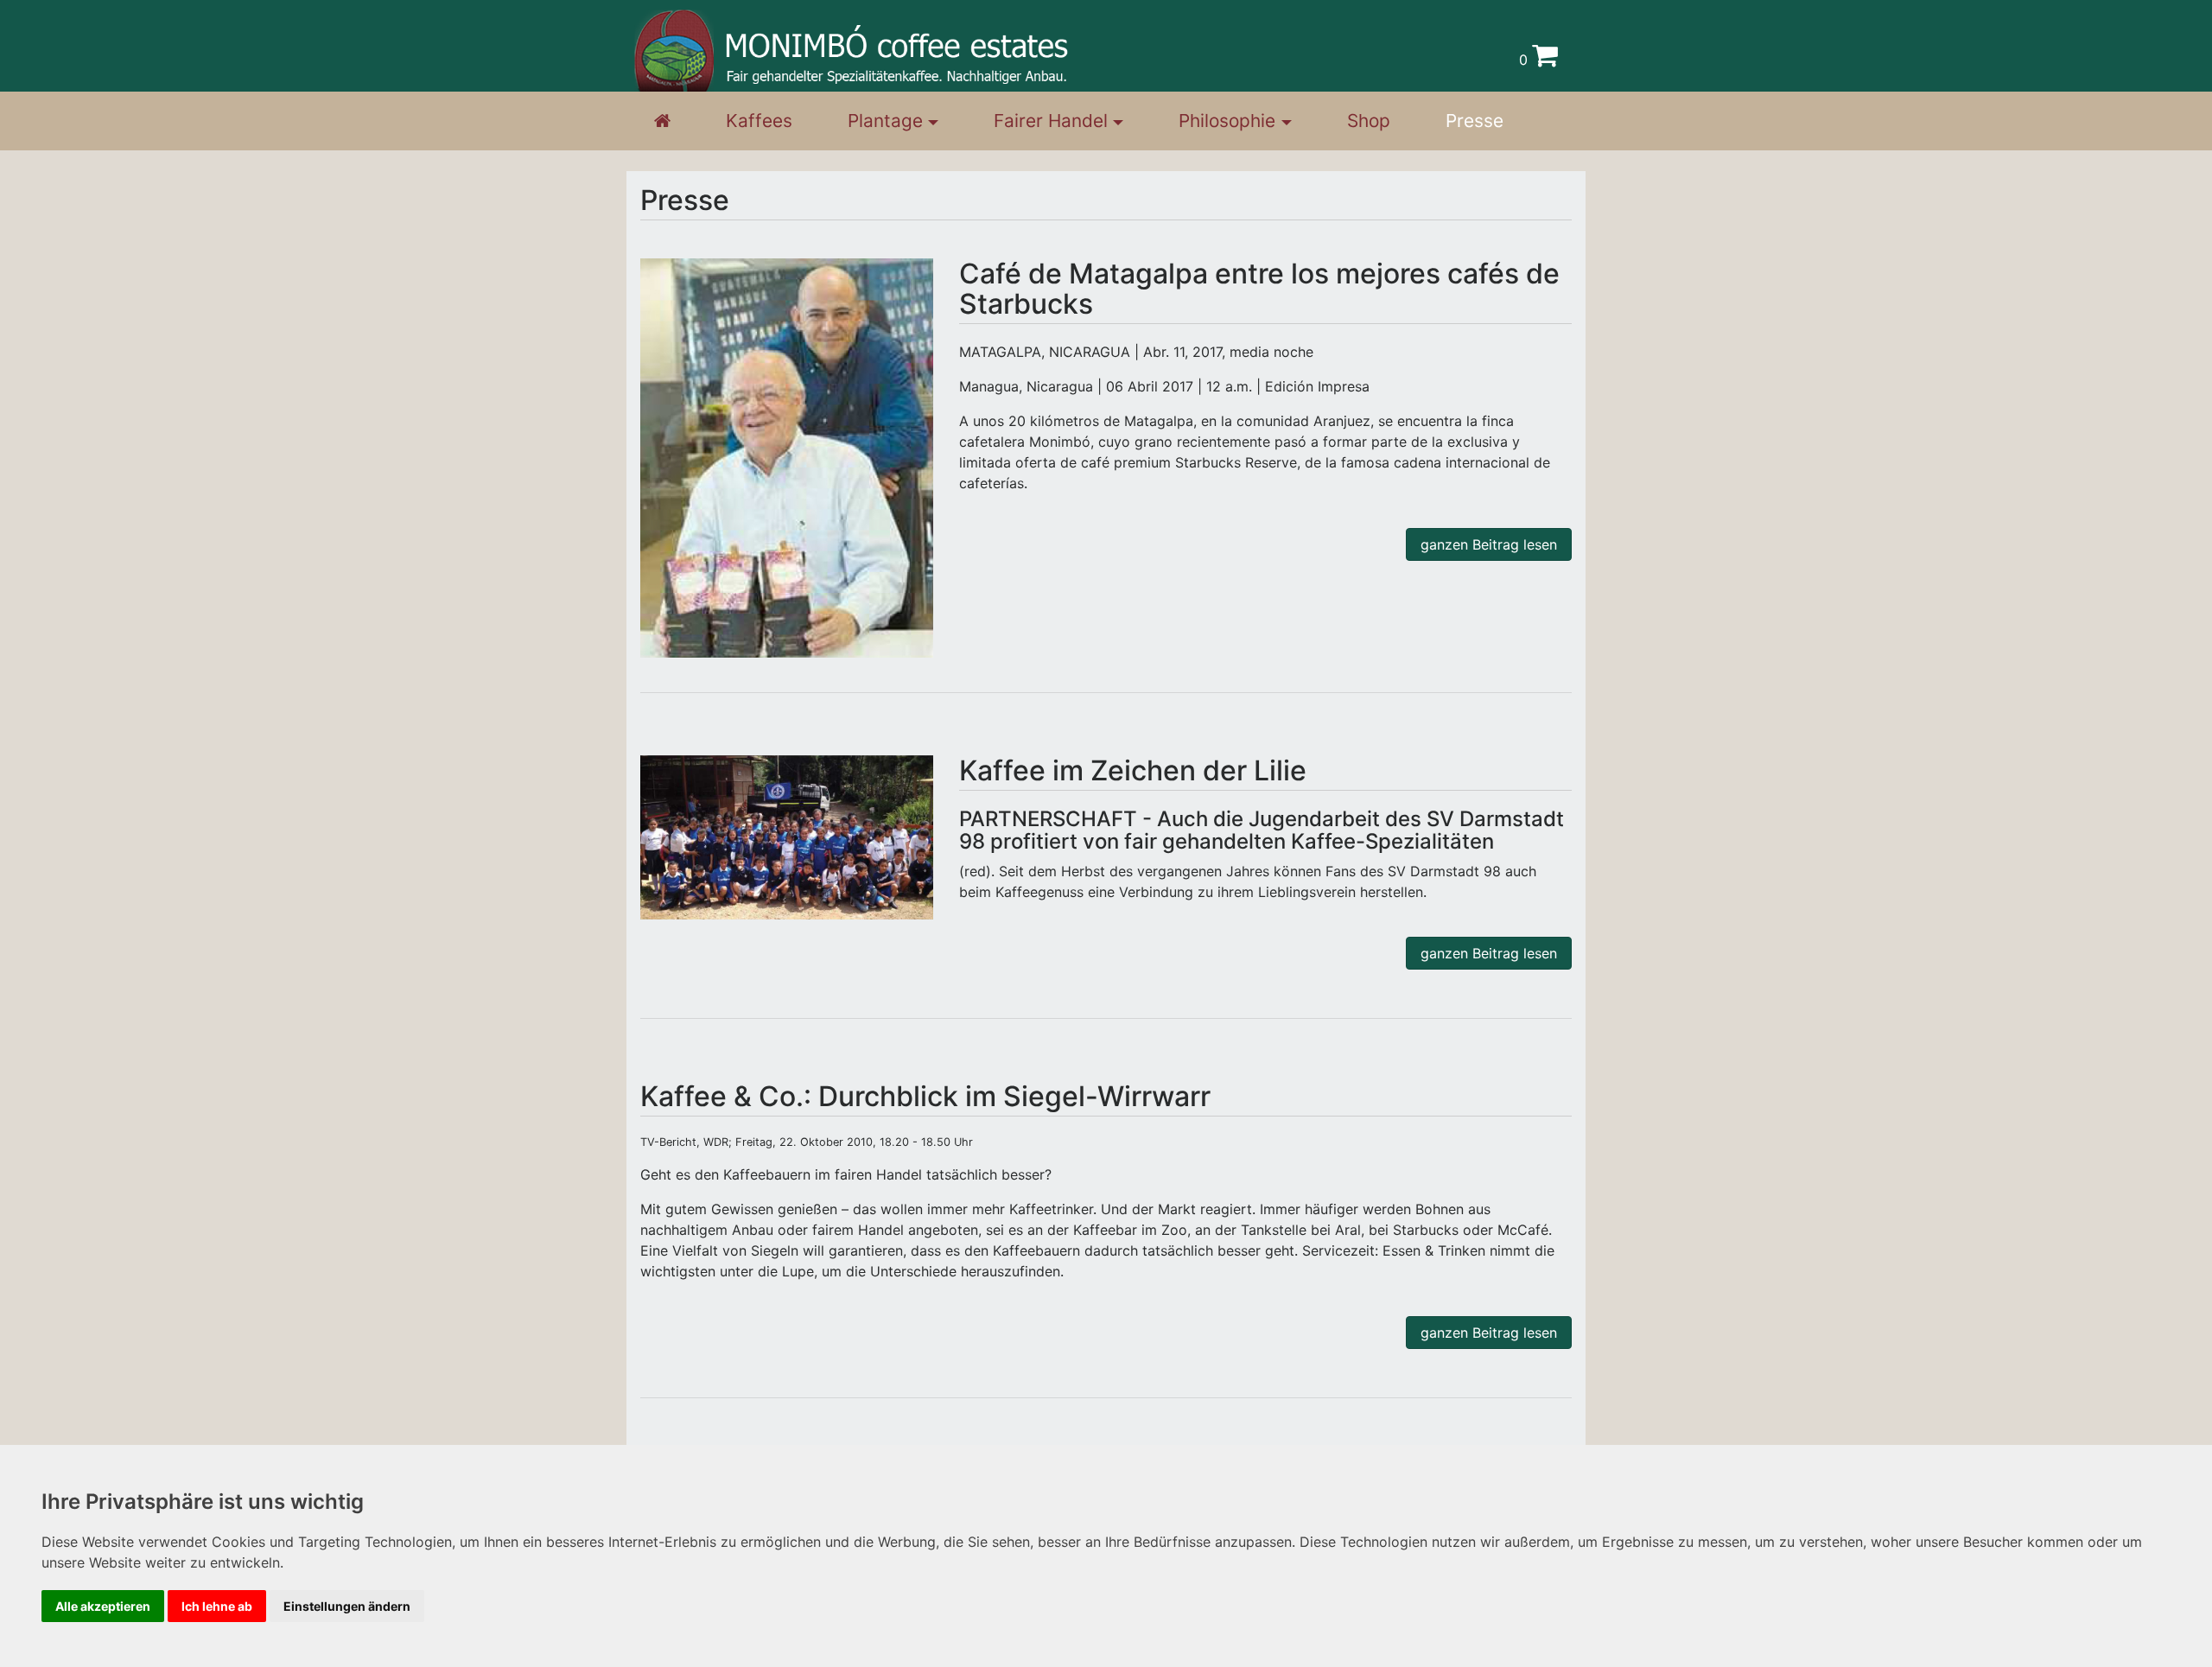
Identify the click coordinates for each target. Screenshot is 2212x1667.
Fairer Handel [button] (1051, 121)
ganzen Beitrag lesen (1489, 544)
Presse (1475, 121)
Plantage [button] (885, 121)
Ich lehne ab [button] (217, 1606)
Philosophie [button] (1227, 121)
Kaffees (759, 121)
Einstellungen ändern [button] (347, 1606)
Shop (1369, 121)
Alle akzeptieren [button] (103, 1606)
